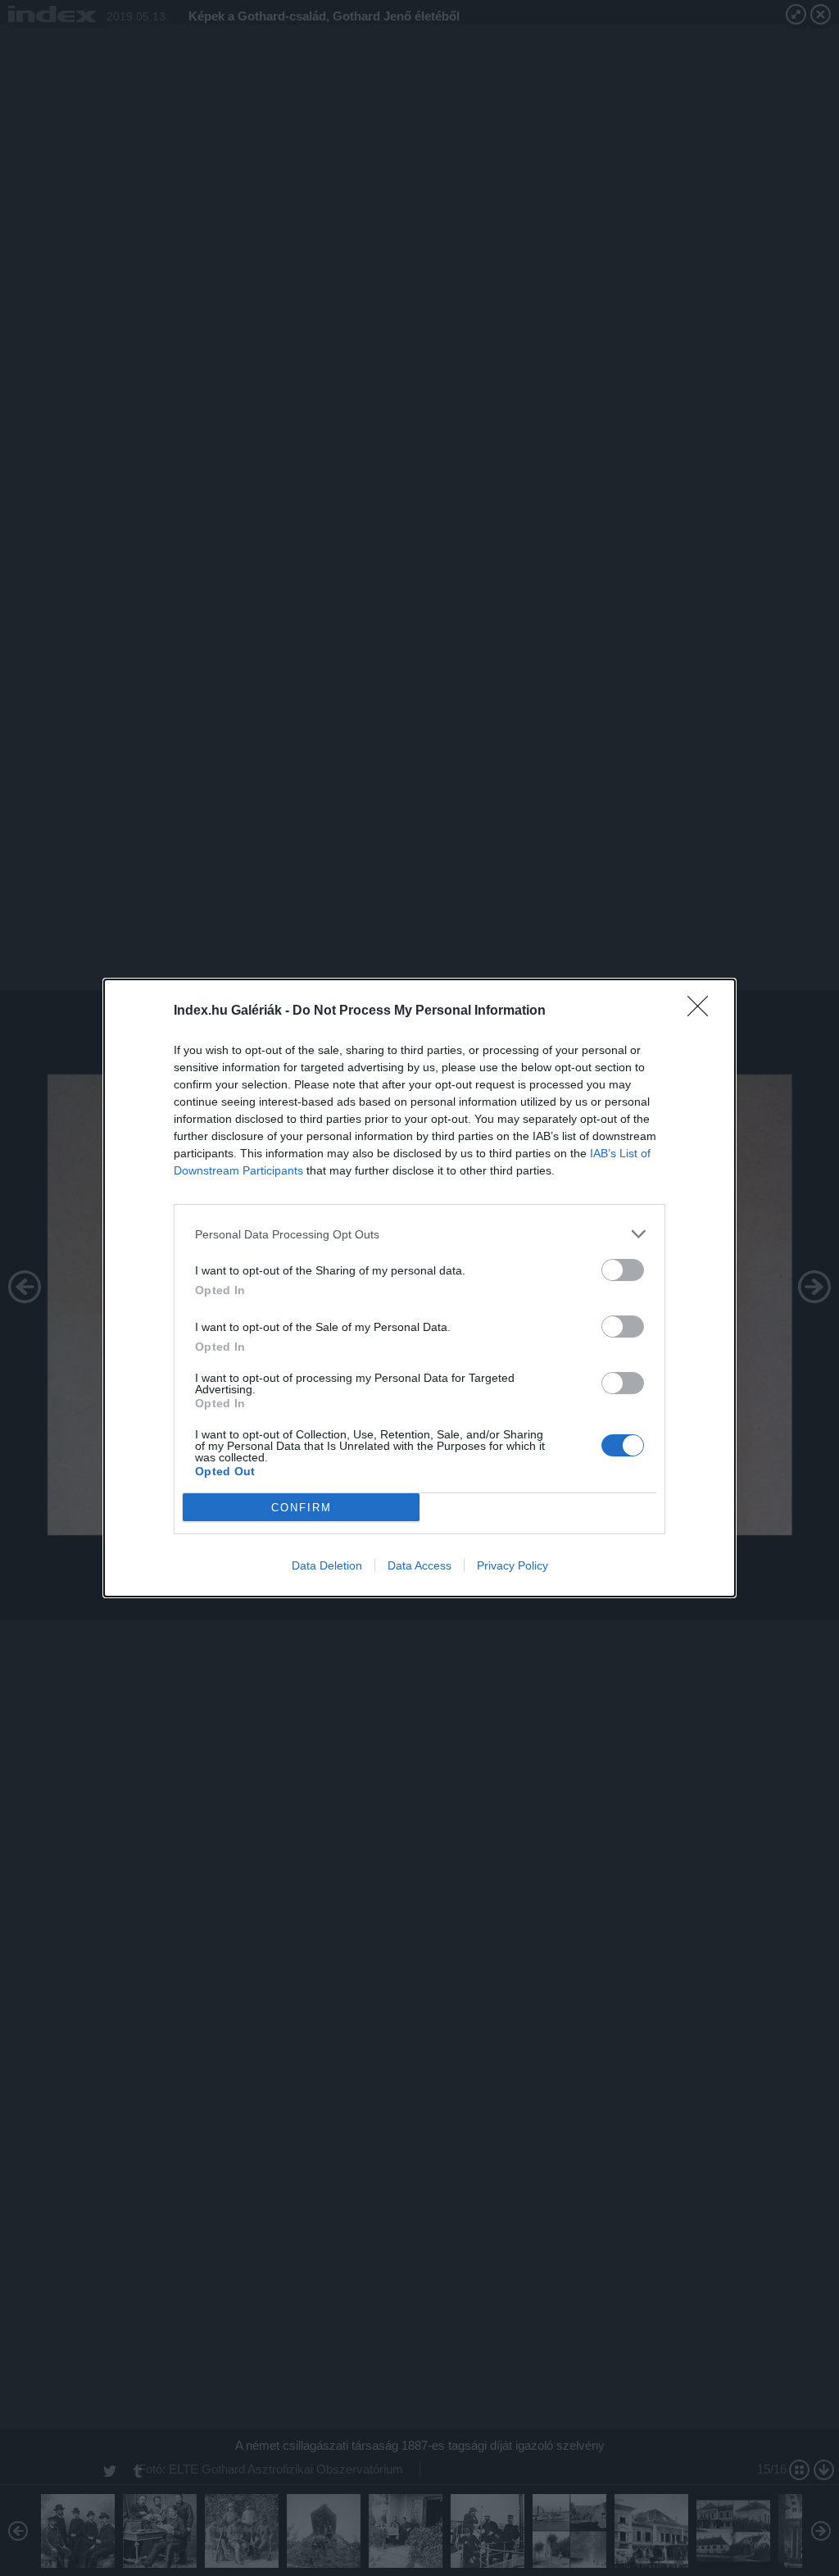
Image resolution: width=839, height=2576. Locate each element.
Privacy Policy (512, 1565)
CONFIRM (302, 1508)
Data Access (419, 1565)
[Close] (703, 1011)
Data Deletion (327, 1565)
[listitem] (419, 1234)
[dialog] (419, 1288)
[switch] (623, 1270)
